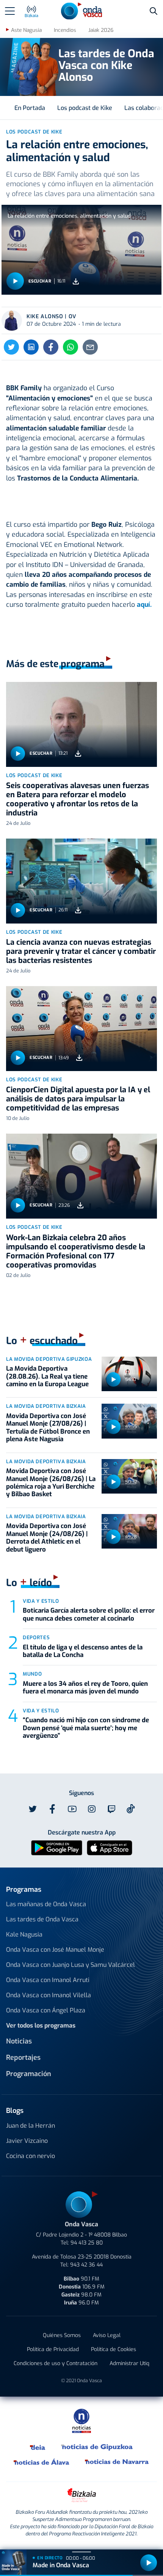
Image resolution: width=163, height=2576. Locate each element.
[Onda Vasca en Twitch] (111, 1809)
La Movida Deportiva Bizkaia (46, 1406)
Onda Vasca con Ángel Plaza (46, 2010)
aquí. (144, 605)
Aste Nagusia (26, 30)
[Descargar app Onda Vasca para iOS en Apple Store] (110, 1847)
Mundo (32, 1674)
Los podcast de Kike (85, 108)
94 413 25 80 (87, 2243)
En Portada (30, 108)
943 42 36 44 (86, 2265)
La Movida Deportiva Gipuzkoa (49, 1359)
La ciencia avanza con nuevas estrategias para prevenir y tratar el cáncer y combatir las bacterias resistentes (81, 951)
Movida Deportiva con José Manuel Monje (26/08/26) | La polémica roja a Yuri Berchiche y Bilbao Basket (51, 1483)
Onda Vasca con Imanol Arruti (48, 1980)
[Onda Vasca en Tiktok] (131, 1809)
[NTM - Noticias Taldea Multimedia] (81, 2420)
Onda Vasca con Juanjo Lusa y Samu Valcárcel (71, 1965)
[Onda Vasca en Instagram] (92, 1809)
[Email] (90, 347)
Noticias (19, 2041)
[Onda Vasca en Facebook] (52, 1809)
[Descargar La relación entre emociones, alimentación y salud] (76, 281)
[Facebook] (51, 347)
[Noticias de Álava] (42, 2462)
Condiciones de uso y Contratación (56, 2363)
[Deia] (38, 2447)
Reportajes (23, 2058)
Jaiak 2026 (101, 30)
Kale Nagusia (24, 1934)
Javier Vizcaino (27, 2141)
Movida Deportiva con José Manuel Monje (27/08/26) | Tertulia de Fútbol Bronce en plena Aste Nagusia (48, 1428)
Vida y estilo (41, 1601)
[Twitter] (11, 347)
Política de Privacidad (53, 2349)
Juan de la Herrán (31, 2126)
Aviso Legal (107, 2335)
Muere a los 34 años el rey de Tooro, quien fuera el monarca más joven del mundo (85, 1688)
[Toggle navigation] (10, 11)
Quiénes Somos (62, 2335)
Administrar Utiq (129, 2363)
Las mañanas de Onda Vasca (46, 1904)
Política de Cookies (114, 2349)
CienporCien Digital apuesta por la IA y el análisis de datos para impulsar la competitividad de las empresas (78, 1099)
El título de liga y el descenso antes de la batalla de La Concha (83, 1651)
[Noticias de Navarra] (117, 2462)
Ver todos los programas (41, 2025)
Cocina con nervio (31, 2156)
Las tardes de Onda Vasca (42, 1919)
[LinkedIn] (31, 347)
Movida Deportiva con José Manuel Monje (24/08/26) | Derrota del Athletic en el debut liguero (47, 1538)
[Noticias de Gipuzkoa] (97, 2447)
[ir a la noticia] (81, 724)
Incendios (65, 30)
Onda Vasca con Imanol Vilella (49, 1995)
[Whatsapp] (71, 347)
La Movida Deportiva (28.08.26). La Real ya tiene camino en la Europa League (47, 1376)
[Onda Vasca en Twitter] (33, 1809)
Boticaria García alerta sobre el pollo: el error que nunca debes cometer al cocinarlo (89, 1614)
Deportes (36, 1637)
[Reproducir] (15, 281)
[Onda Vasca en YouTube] (72, 1809)
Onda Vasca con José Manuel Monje (55, 1950)
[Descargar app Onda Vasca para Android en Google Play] (57, 1847)
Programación (29, 2074)
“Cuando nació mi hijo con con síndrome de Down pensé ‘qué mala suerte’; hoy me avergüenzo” (86, 1728)
